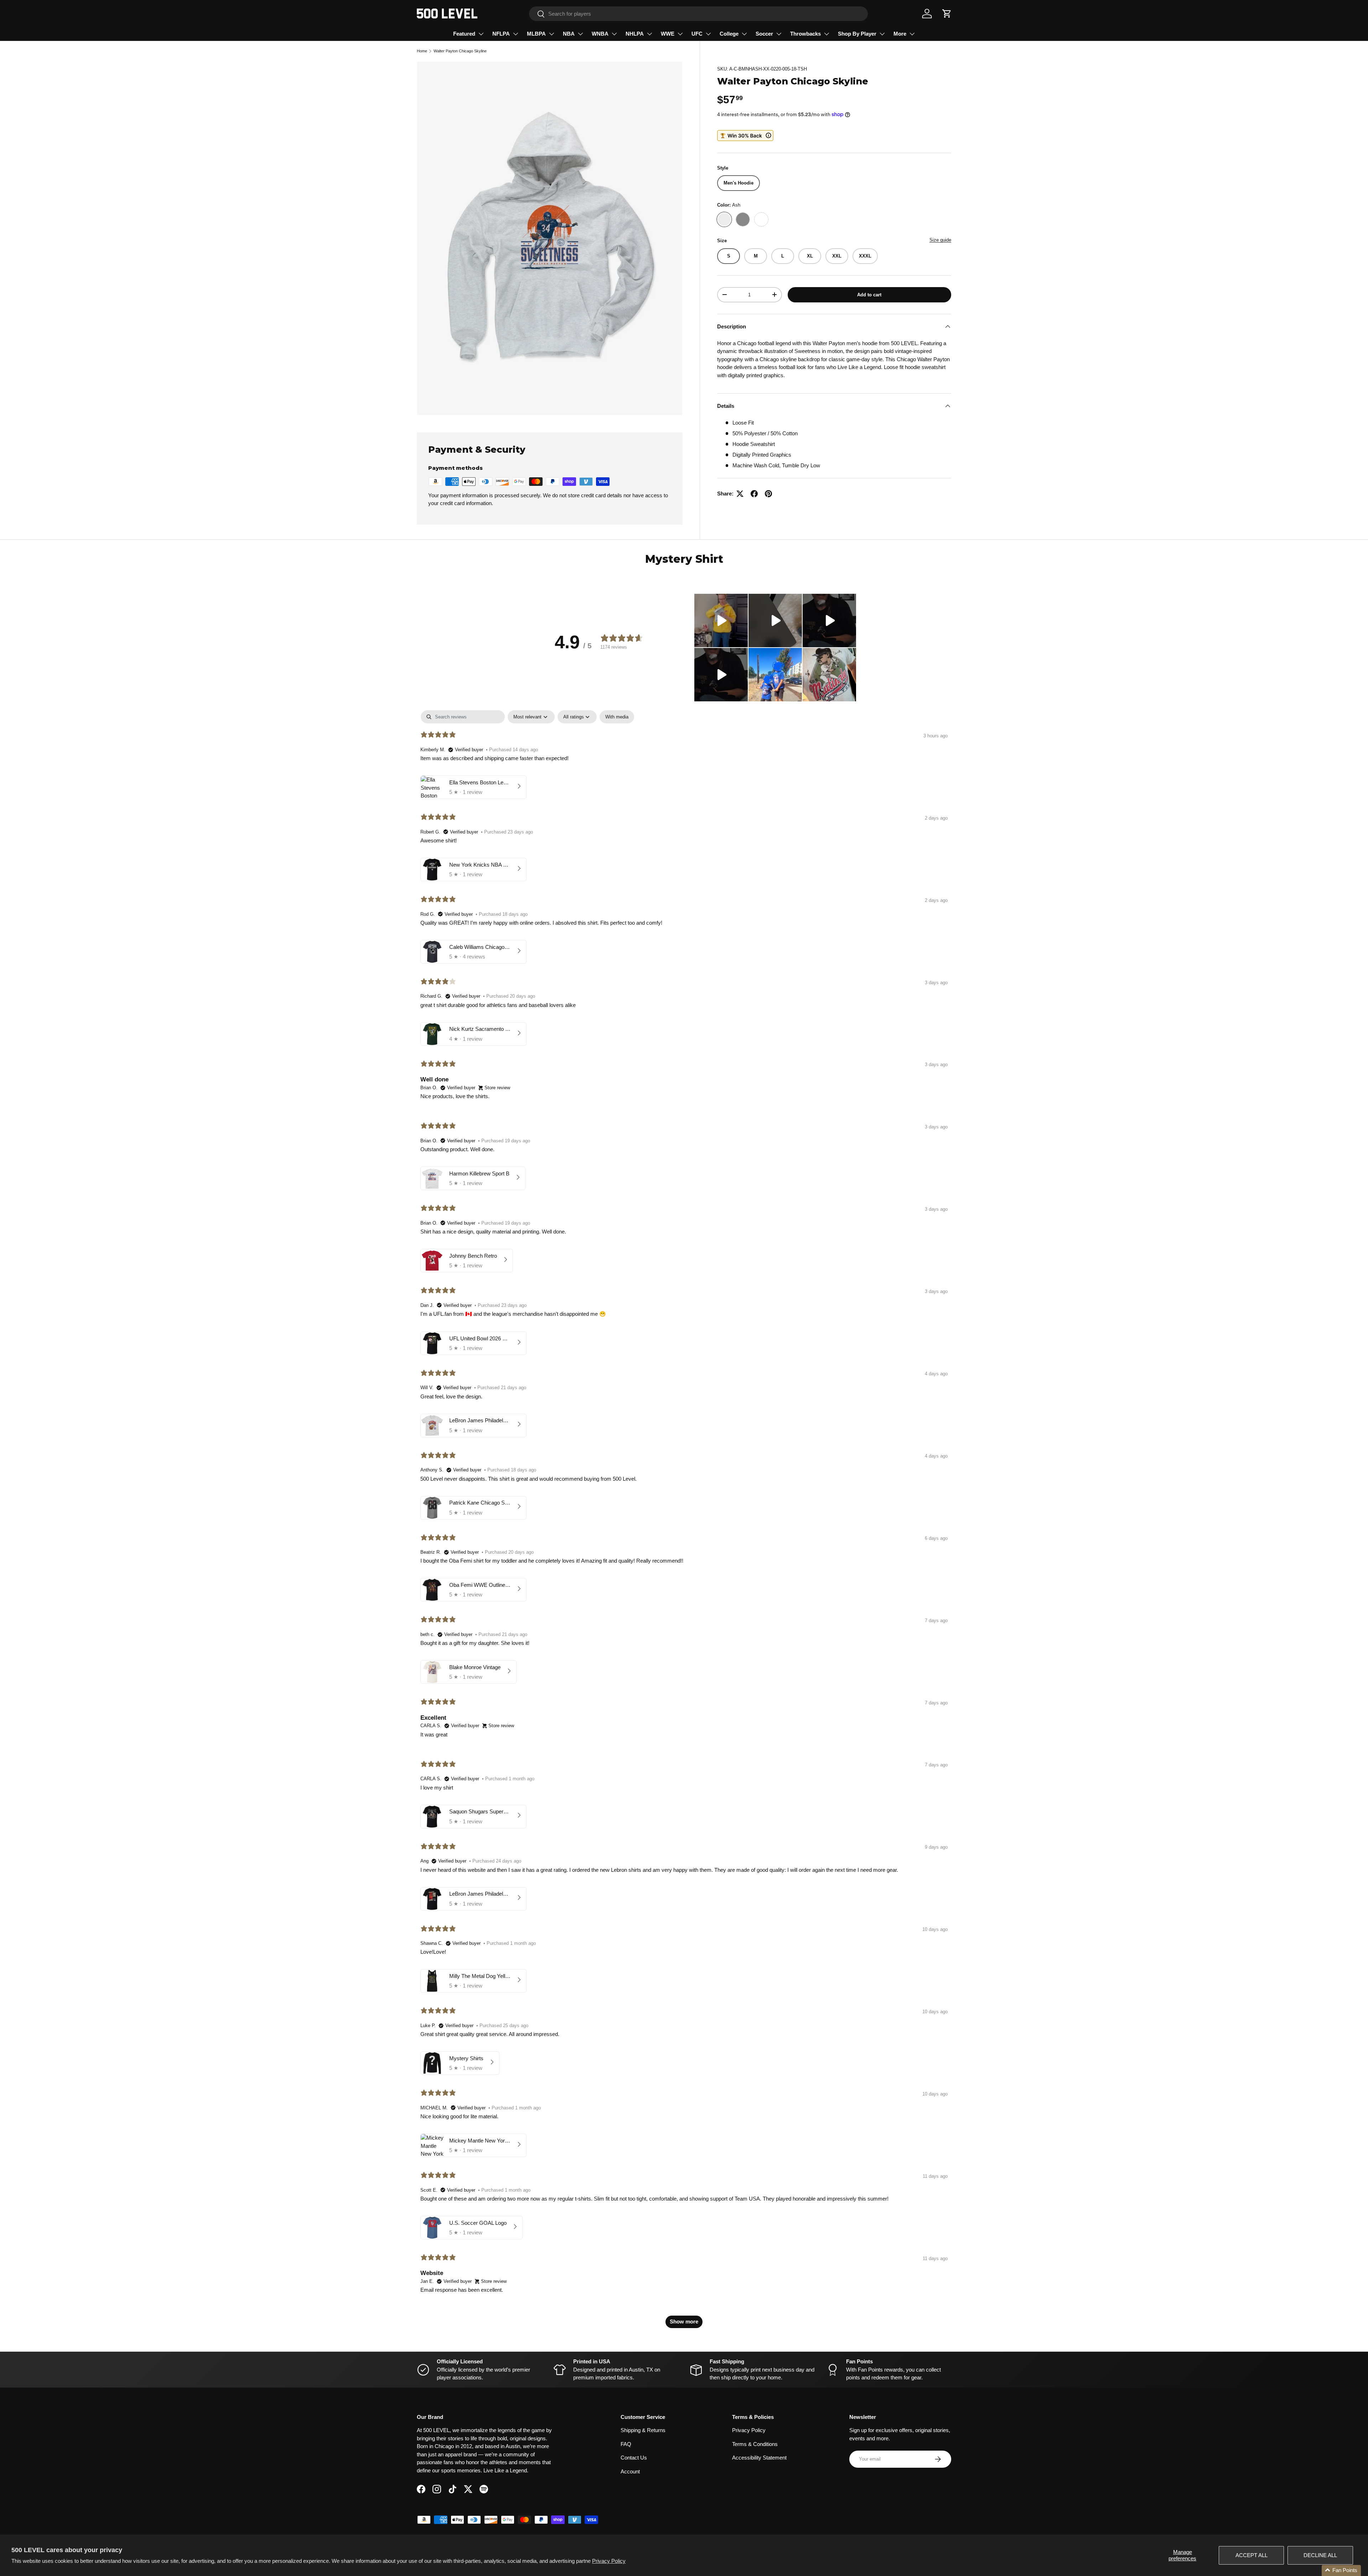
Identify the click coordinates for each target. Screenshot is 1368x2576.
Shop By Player (857, 34)
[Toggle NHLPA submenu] (649, 34)
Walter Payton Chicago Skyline (460, 51)
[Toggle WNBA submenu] (614, 34)
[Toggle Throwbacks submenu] (826, 34)
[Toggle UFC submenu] (708, 34)
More (900, 34)
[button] (947, 14)
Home (422, 51)
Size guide (940, 240)
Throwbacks (805, 34)
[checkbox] (617, 717)
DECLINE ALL (1320, 2555)
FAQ (626, 2444)
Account (630, 2471)
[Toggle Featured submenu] (481, 34)
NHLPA (635, 34)
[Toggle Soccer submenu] (779, 34)
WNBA (600, 34)
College (729, 34)
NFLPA (501, 34)
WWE (668, 34)
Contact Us (634, 2458)
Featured (464, 34)
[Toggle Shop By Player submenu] (882, 34)
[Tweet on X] (740, 494)
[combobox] (698, 14)
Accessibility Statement (759, 2458)
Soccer (764, 34)
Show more (684, 2321)
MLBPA (536, 34)
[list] (550, 238)
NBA (569, 34)
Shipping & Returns (643, 2430)
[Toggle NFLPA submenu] (515, 34)
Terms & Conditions (755, 2444)
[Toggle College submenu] (744, 34)
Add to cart (869, 294)
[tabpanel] (684, 1523)
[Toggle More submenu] (912, 34)
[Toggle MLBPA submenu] (551, 34)
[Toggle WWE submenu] (680, 34)
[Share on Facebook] (754, 494)
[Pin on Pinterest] (768, 494)
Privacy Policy (609, 2561)
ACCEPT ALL (1252, 2555)
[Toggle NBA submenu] (580, 34)
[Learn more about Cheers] (745, 136)
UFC (697, 34)
